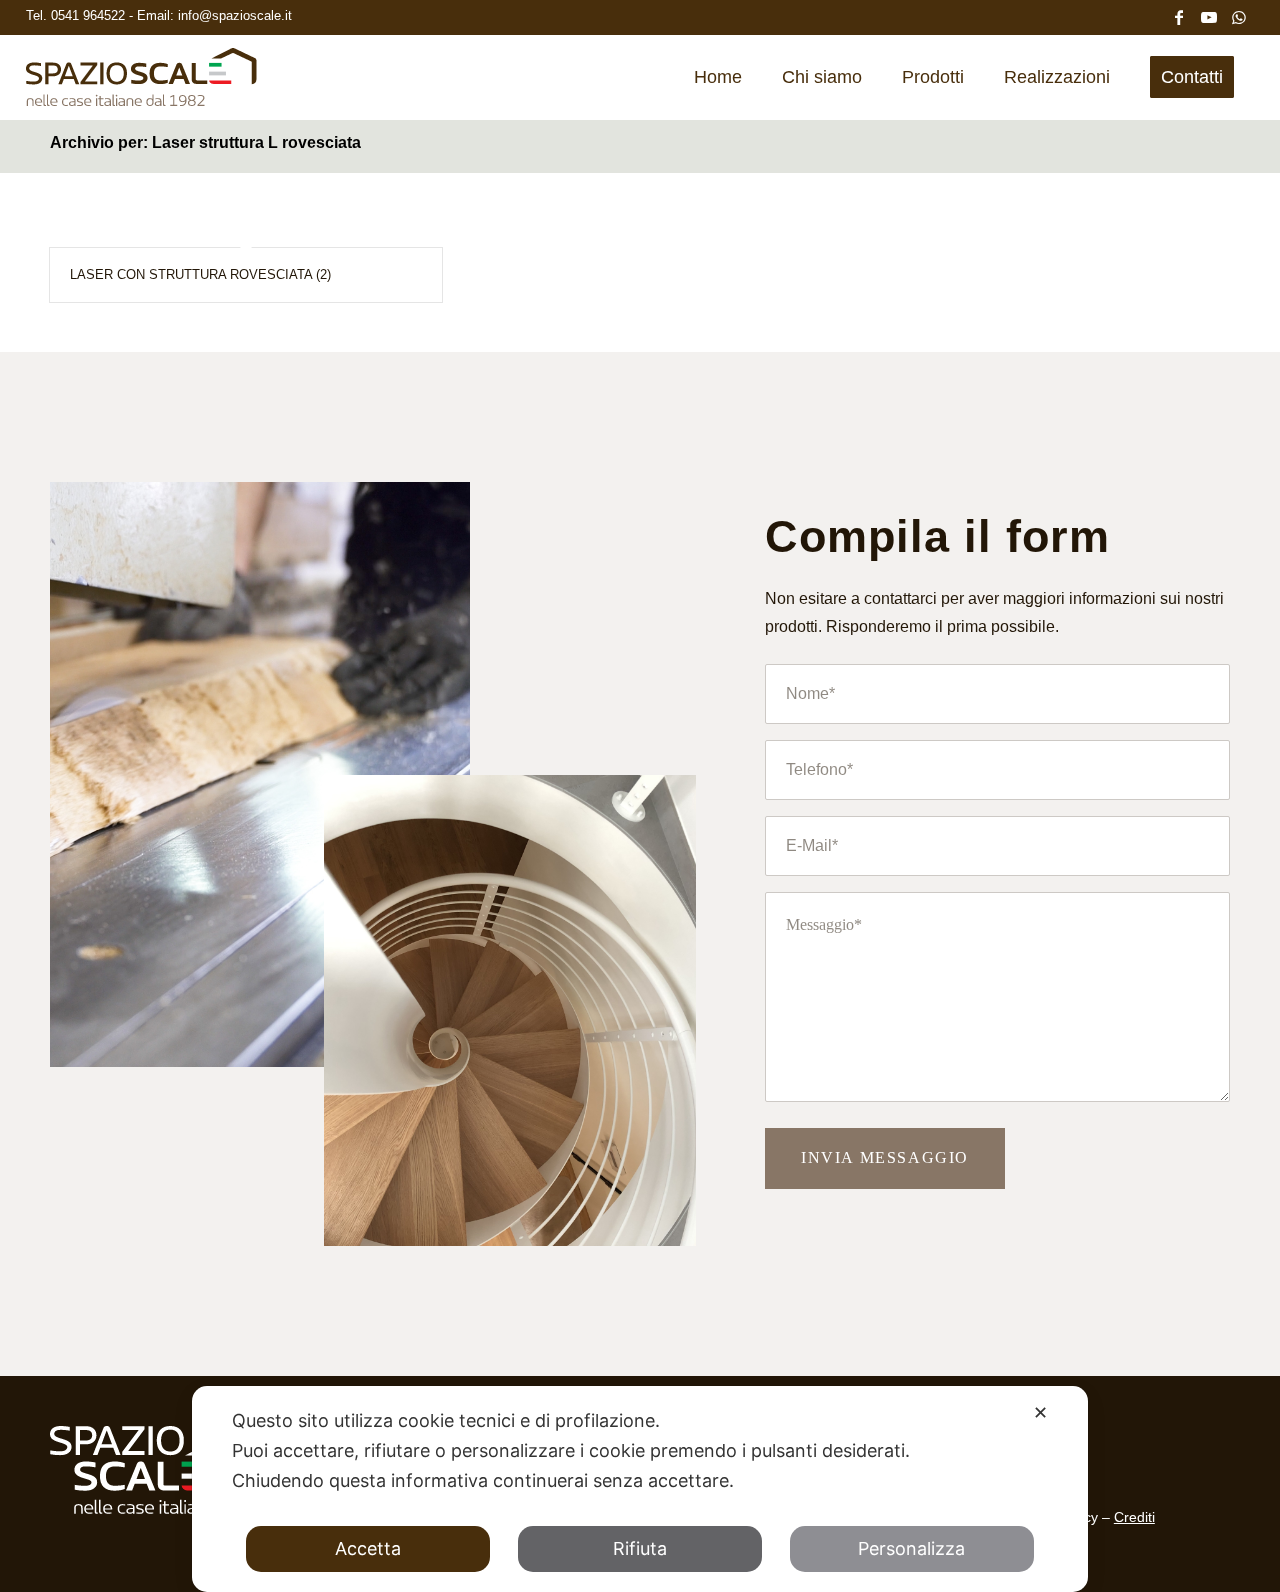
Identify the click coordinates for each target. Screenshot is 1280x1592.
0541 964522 (90, 15)
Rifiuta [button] (640, 1548)
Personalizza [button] (911, 1548)
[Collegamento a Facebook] (1179, 15)
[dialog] (640, 1489)
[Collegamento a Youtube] (1209, 15)
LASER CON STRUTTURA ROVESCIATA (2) (200, 274)
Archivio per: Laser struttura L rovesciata (205, 142)
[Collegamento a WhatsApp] (1239, 15)
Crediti (1134, 1517)
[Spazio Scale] (141, 84)
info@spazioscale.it (235, 15)
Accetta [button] (368, 1548)
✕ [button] (1040, 1412)
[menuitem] (718, 77)
